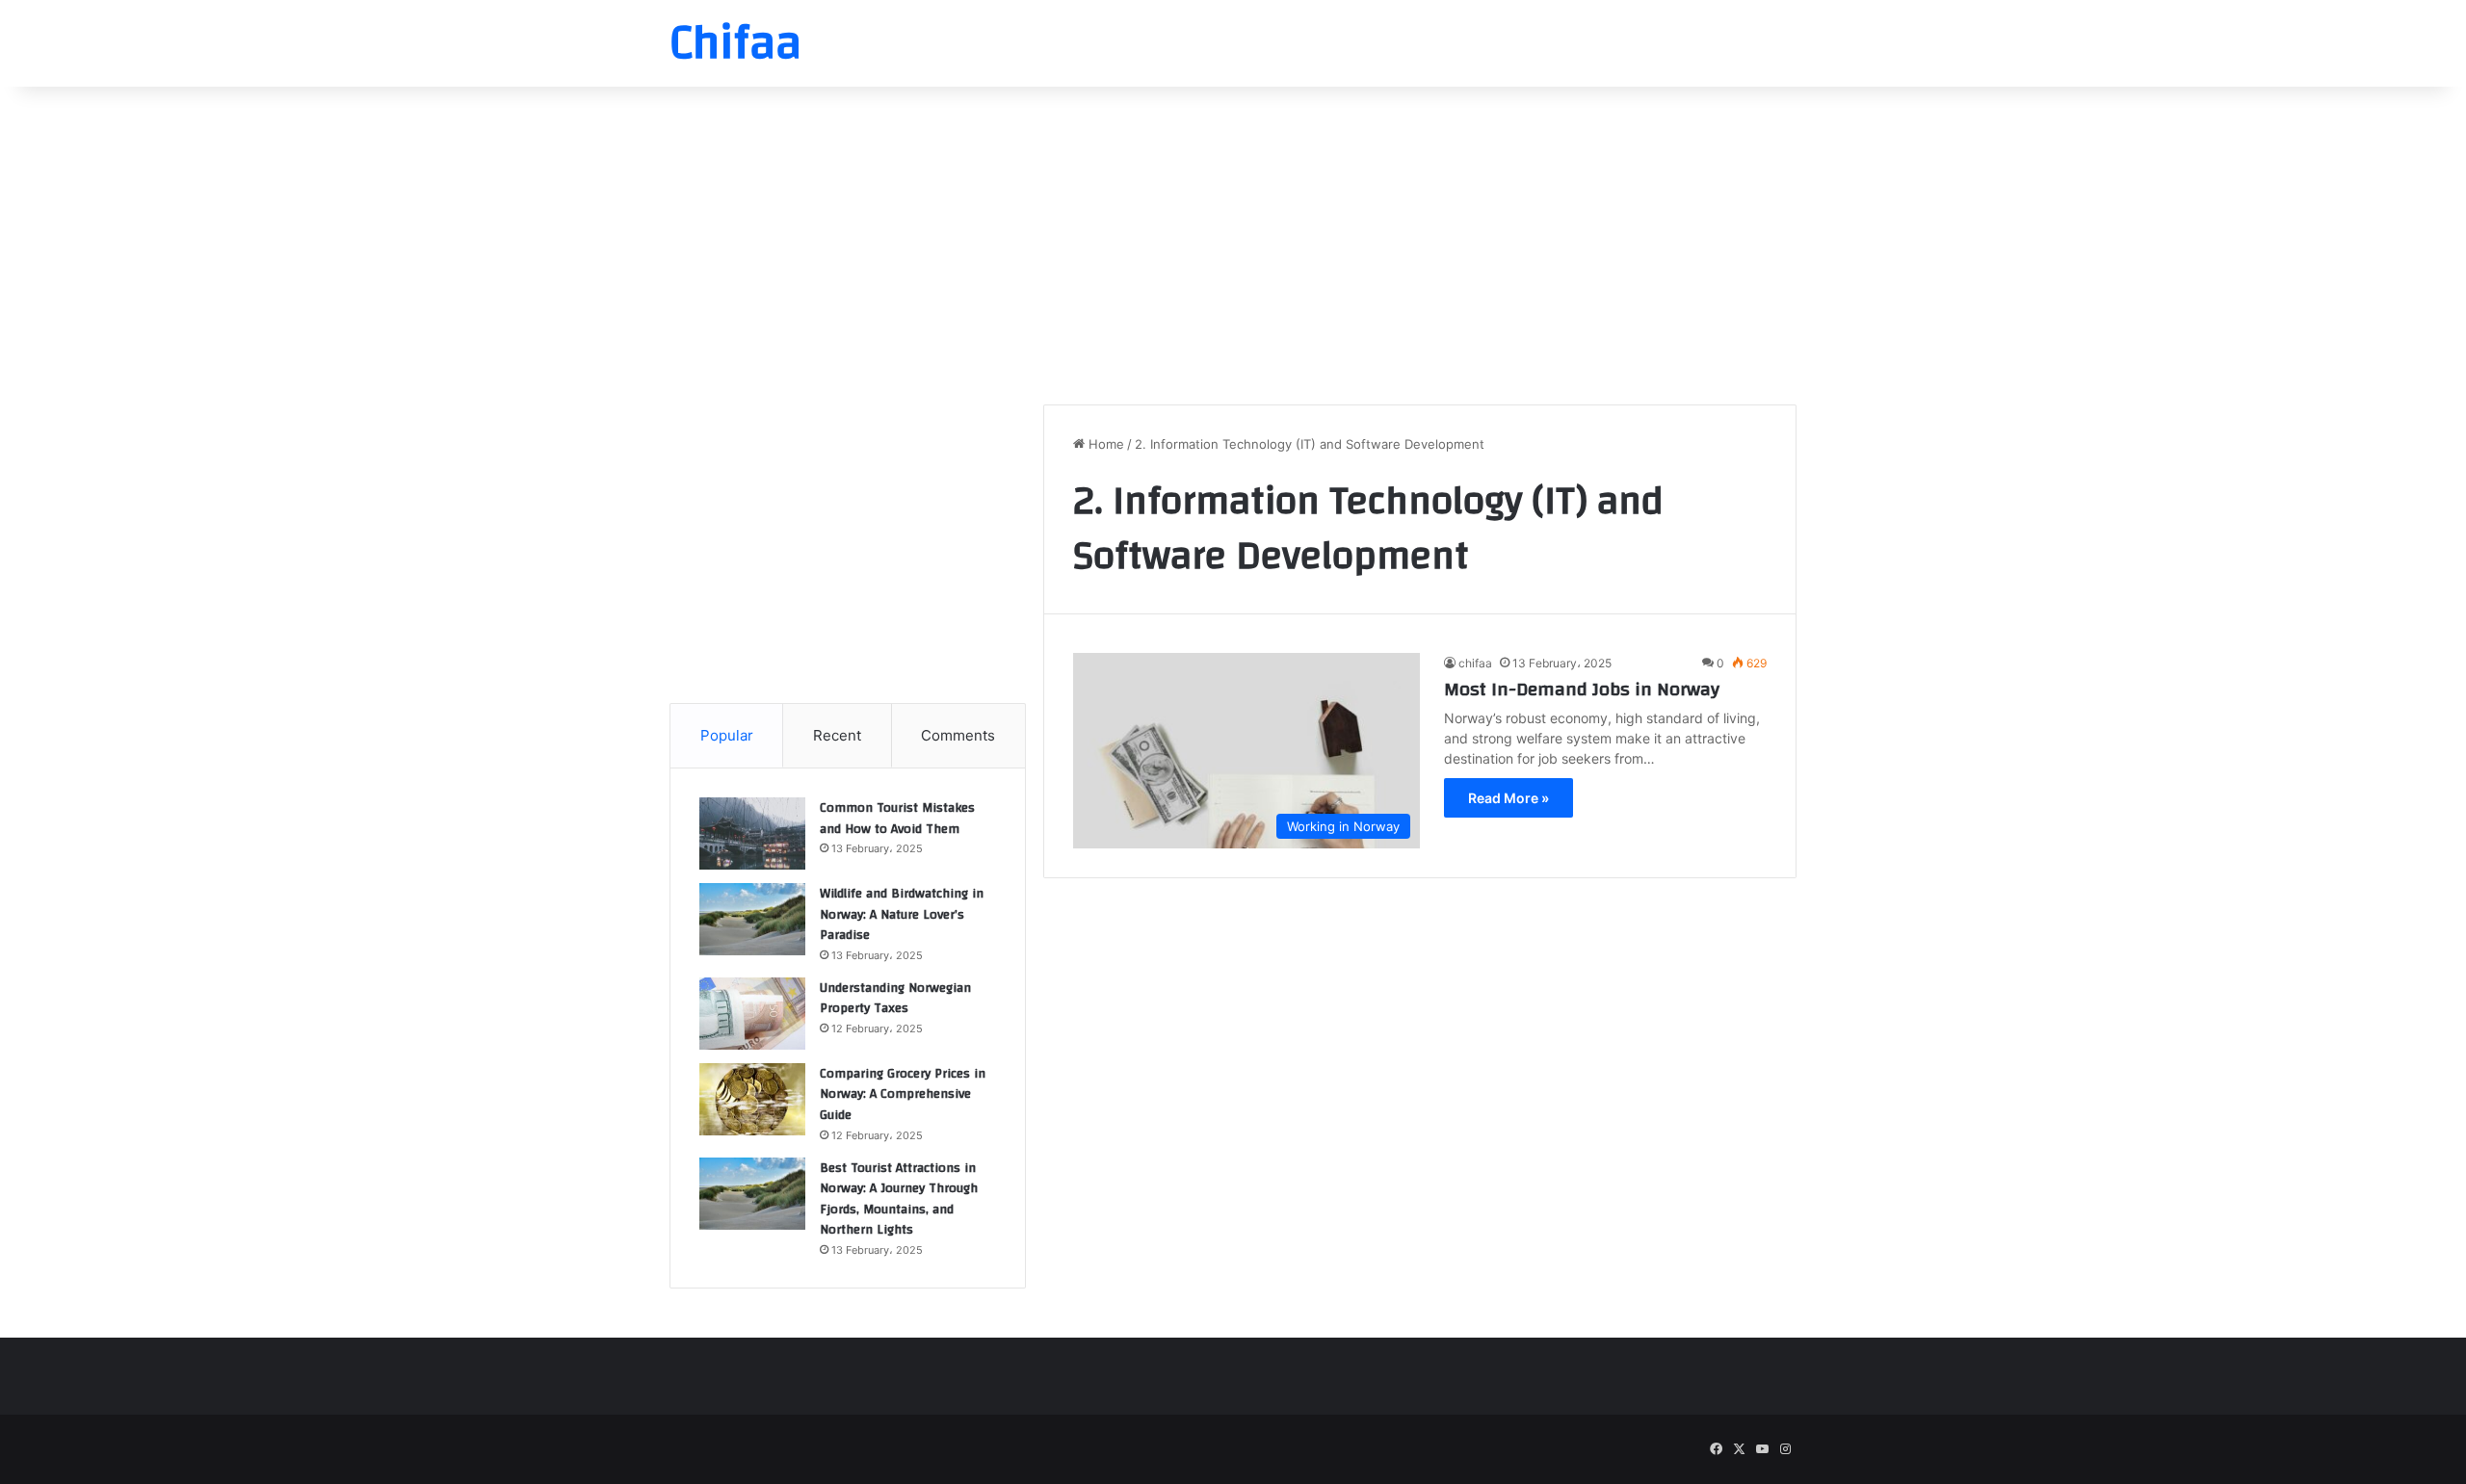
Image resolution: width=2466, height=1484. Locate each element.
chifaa (1475, 663)
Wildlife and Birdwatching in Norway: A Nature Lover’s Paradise (902, 914)
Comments (958, 735)
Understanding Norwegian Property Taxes (895, 999)
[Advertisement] (1233, 241)
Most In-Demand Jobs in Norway (1582, 689)
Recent (837, 735)
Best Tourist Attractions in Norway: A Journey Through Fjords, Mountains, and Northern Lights (899, 1199)
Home (1104, 444)
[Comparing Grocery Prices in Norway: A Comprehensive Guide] (752, 1099)
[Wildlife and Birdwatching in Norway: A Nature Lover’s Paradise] (752, 919)
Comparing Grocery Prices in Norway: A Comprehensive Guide (903, 1094)
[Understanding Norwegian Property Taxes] (752, 1014)
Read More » (1508, 798)
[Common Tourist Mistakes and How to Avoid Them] (752, 833)
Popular (727, 735)
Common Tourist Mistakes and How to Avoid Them (897, 819)
